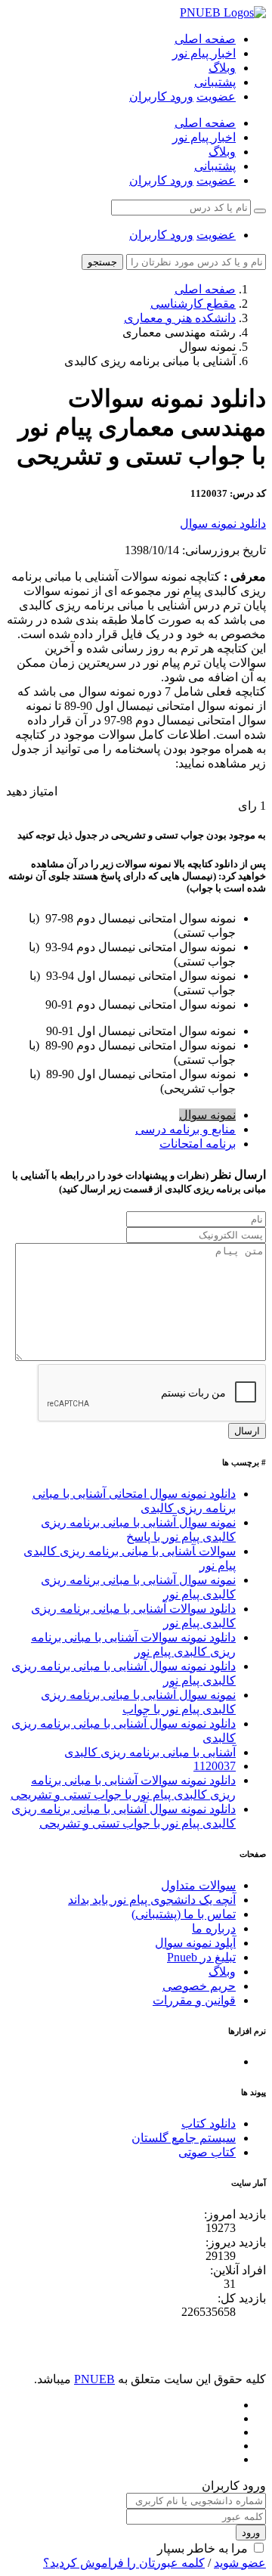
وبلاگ (222, 68)
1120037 (215, 1766)
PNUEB (94, 2379)
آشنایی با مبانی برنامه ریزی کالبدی (150, 1752)
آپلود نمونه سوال (195, 1943)
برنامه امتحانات (198, 1144)
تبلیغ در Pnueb (201, 1957)
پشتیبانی (215, 82)
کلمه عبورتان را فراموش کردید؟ (124, 2563)
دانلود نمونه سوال (223, 524)
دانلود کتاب (209, 2123)
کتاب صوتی (207, 2152)
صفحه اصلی (205, 39)
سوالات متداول (198, 1885)
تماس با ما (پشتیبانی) (184, 1914)
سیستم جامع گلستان (184, 2138)
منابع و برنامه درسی (185, 1129)
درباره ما (214, 1928)
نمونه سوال (207, 1115)
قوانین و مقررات (194, 2000)
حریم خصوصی (199, 1986)
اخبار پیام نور (204, 53)
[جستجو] (260, 211)
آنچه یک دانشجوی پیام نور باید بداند (152, 1900)
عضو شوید (240, 2563)
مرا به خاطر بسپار (202, 2548)
